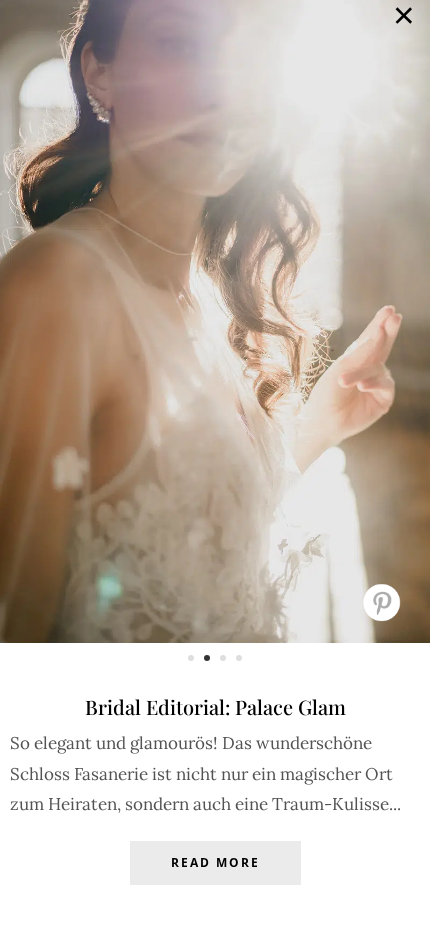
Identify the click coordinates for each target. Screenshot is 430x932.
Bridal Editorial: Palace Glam (215, 706)
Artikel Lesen (215, 878)
